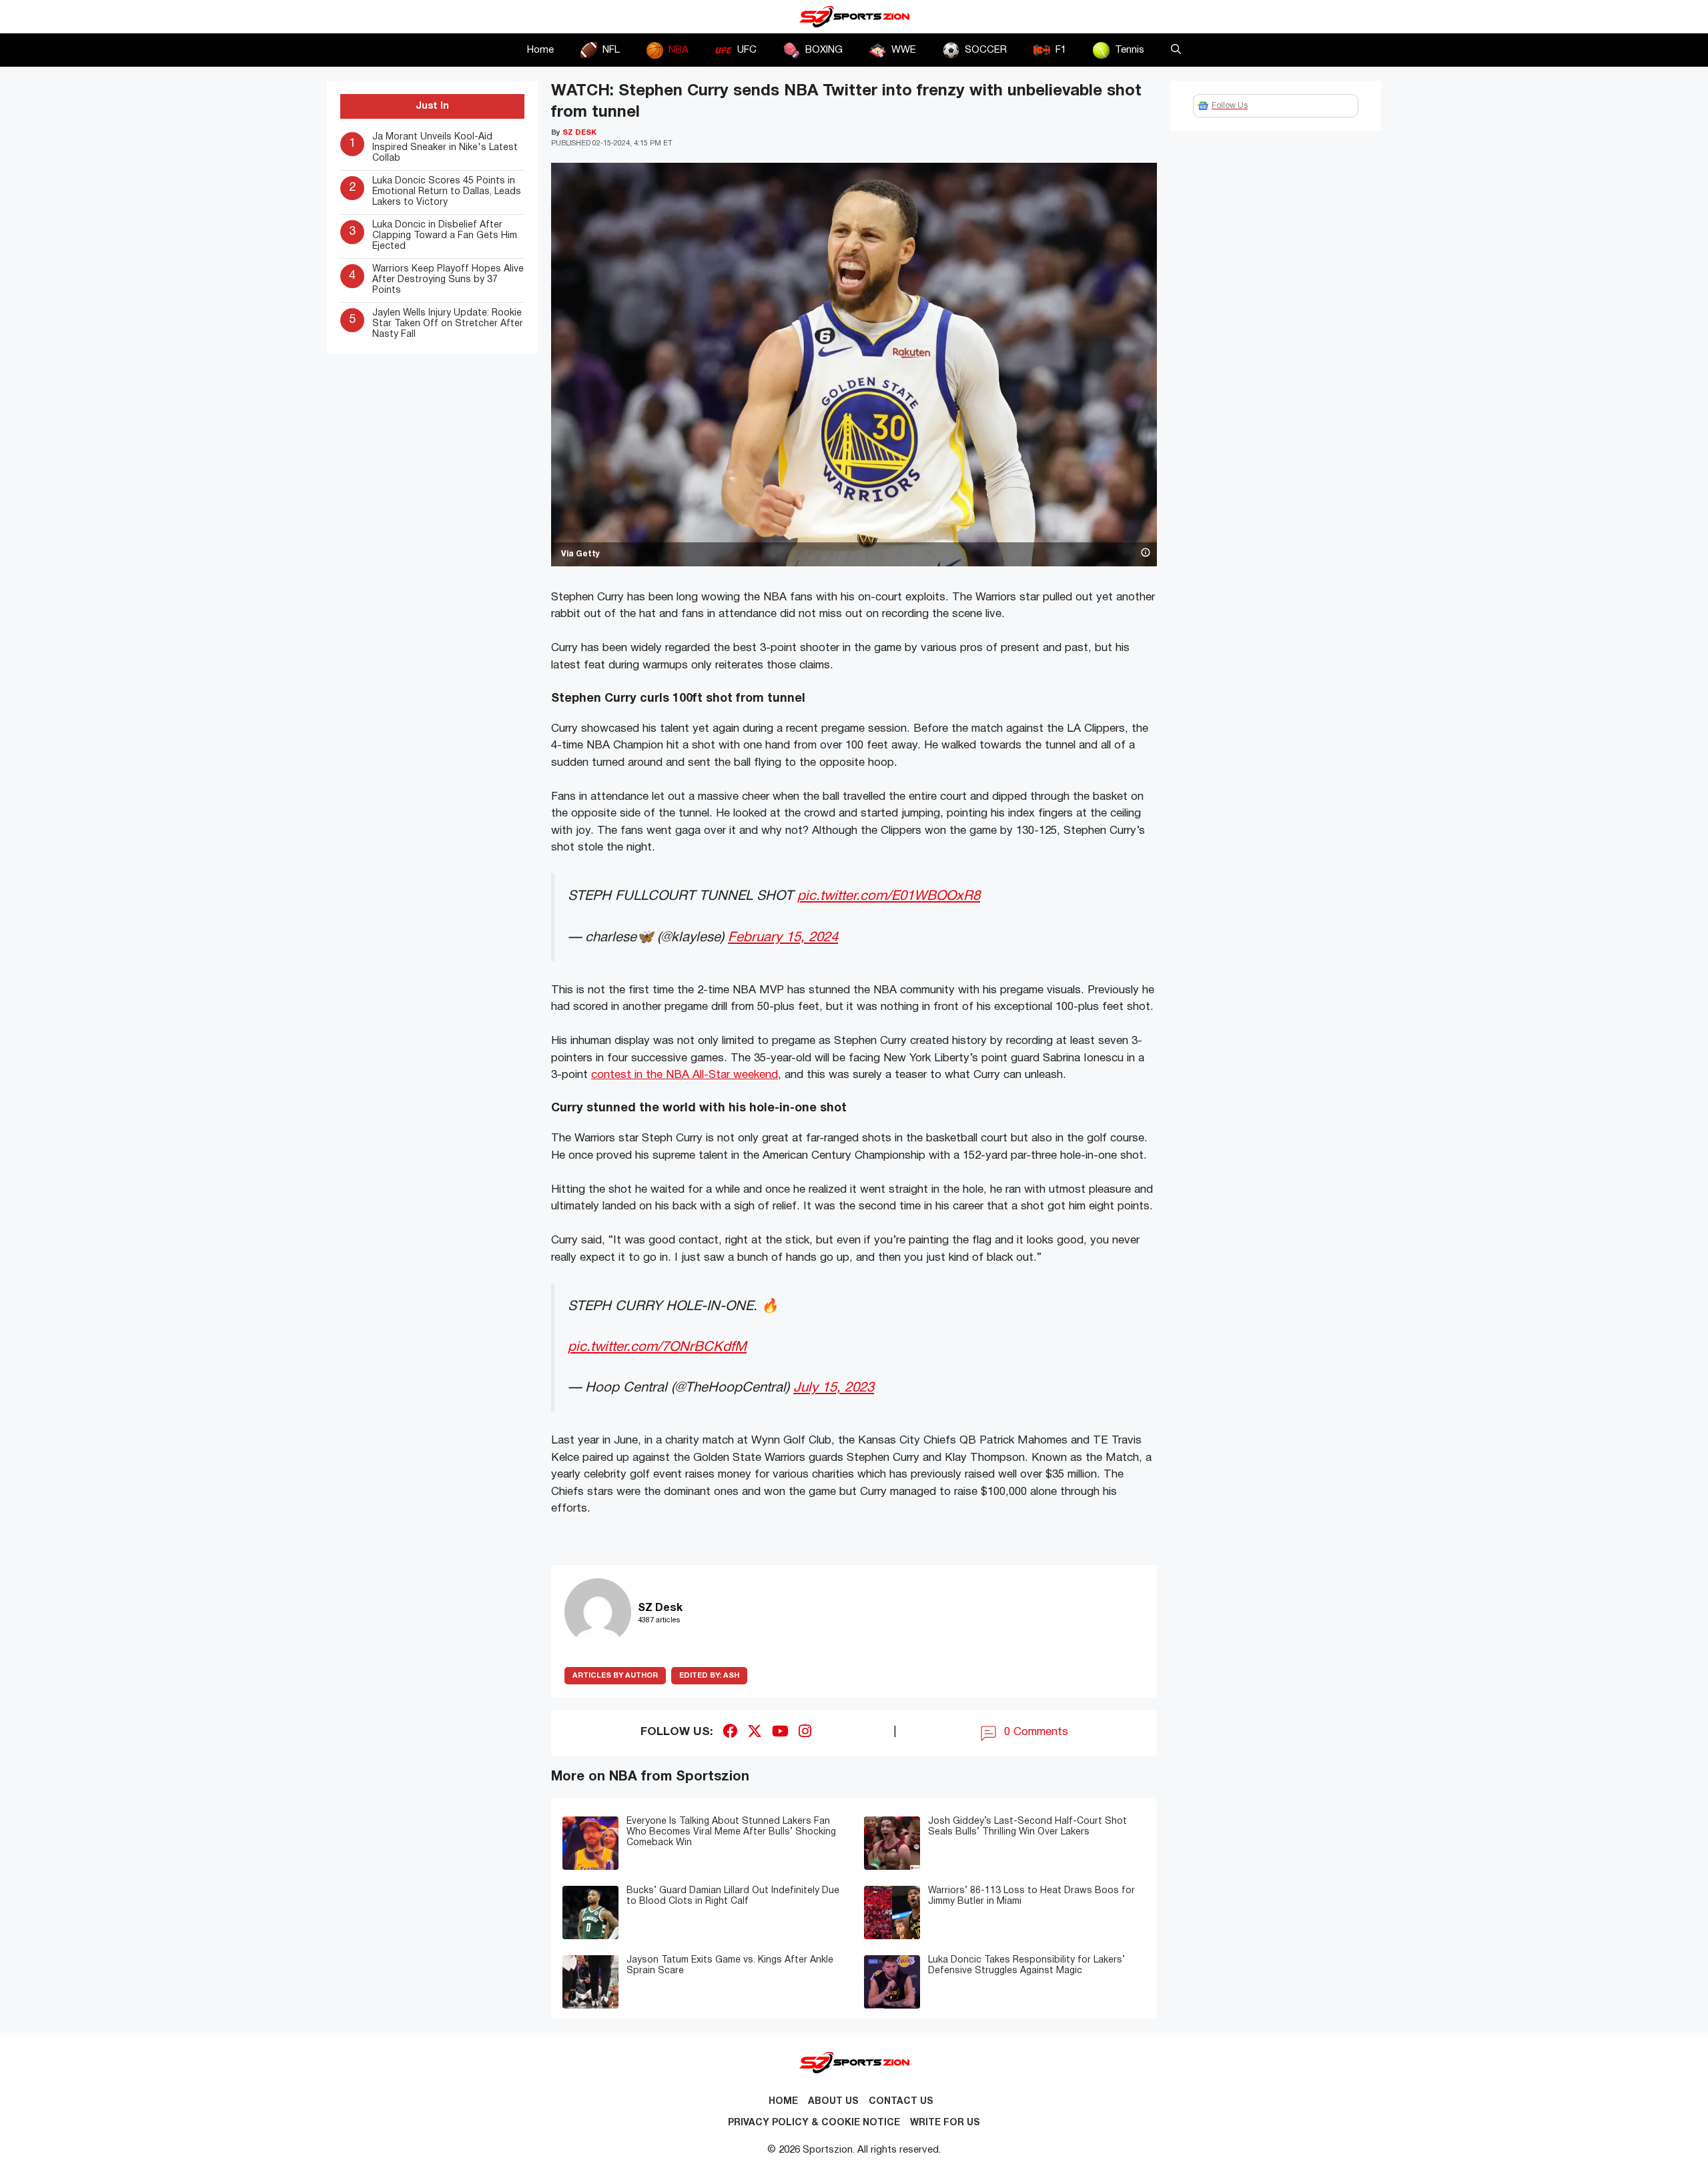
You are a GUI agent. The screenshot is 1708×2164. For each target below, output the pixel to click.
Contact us (901, 2102)
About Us (833, 2102)
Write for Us (945, 2123)
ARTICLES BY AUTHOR (615, 1676)
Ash (709, 1676)
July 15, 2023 (834, 1388)
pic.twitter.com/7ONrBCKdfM (657, 1347)
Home (540, 50)
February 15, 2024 (783, 938)
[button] (1176, 50)
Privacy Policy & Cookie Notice (814, 2123)
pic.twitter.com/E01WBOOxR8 (889, 896)
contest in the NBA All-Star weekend (685, 1075)
